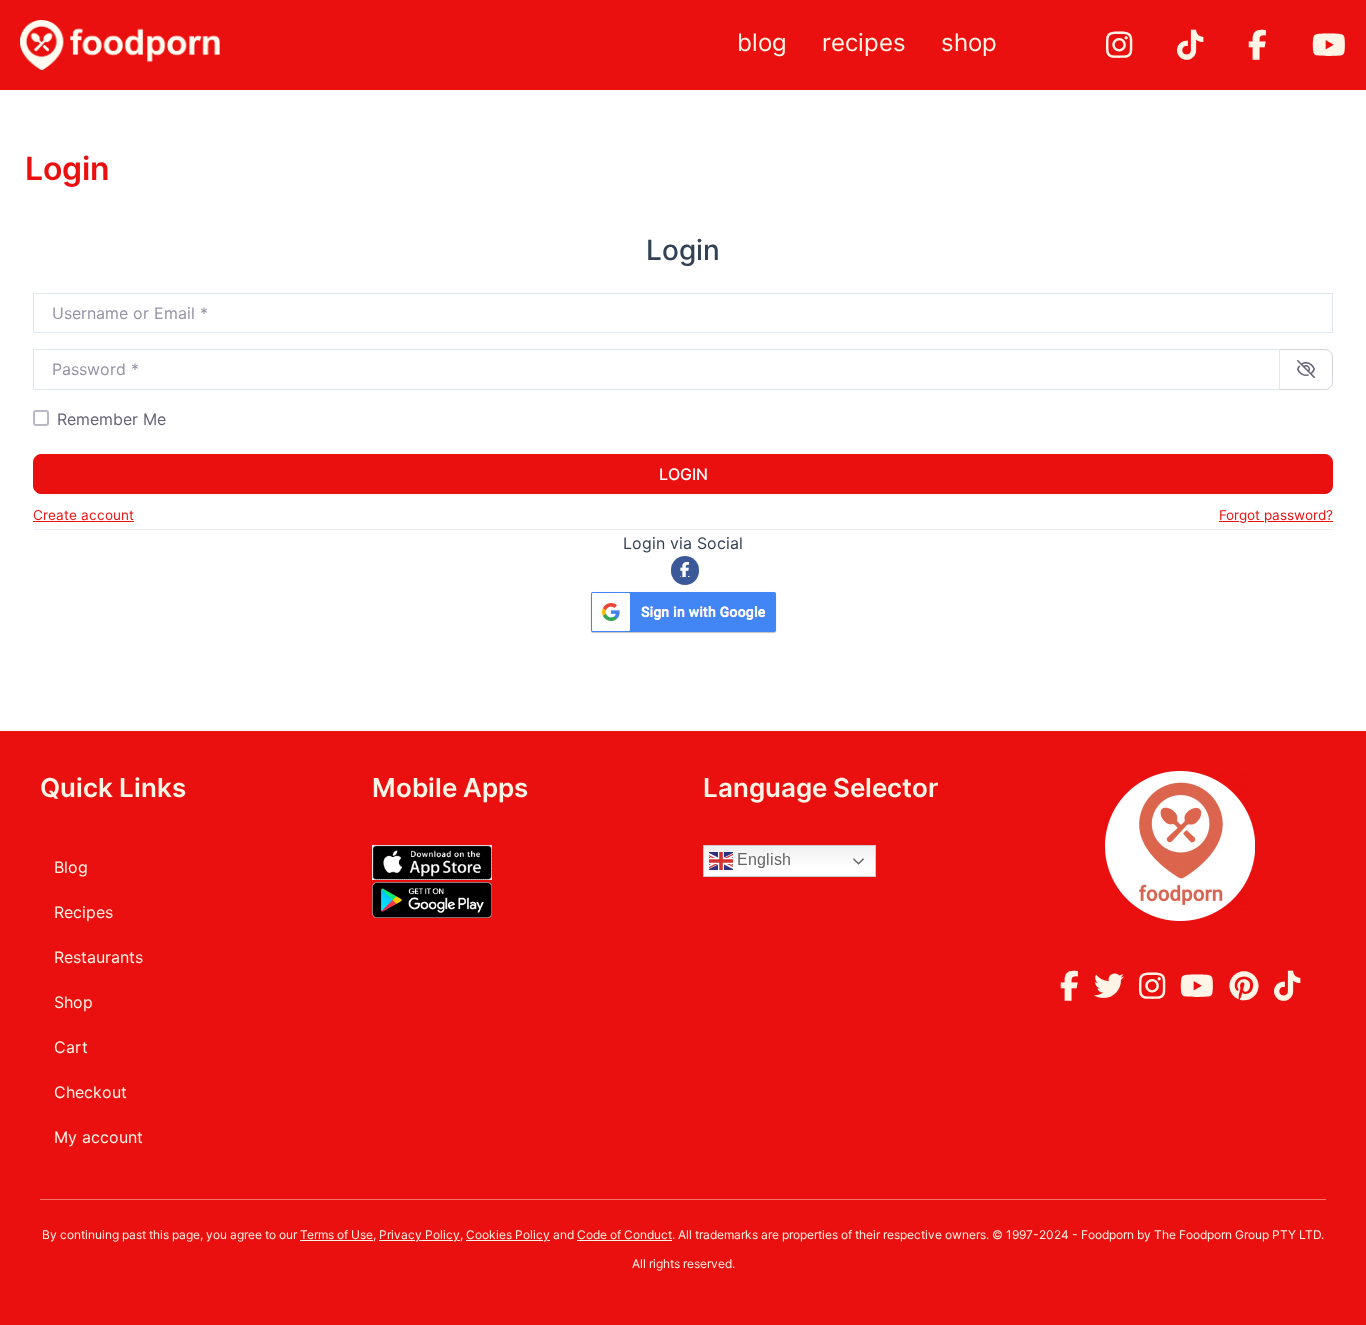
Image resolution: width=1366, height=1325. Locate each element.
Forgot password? (1276, 515)
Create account (83, 515)
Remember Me (111, 419)
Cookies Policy (508, 1234)
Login (683, 474)
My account (98, 1137)
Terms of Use (336, 1234)
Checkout (90, 1092)
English (762, 859)
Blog (762, 42)
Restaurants (98, 957)
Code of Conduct (624, 1234)
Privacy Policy (419, 1234)
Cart (71, 1047)
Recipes (864, 42)
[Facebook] (685, 570)
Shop (969, 42)
